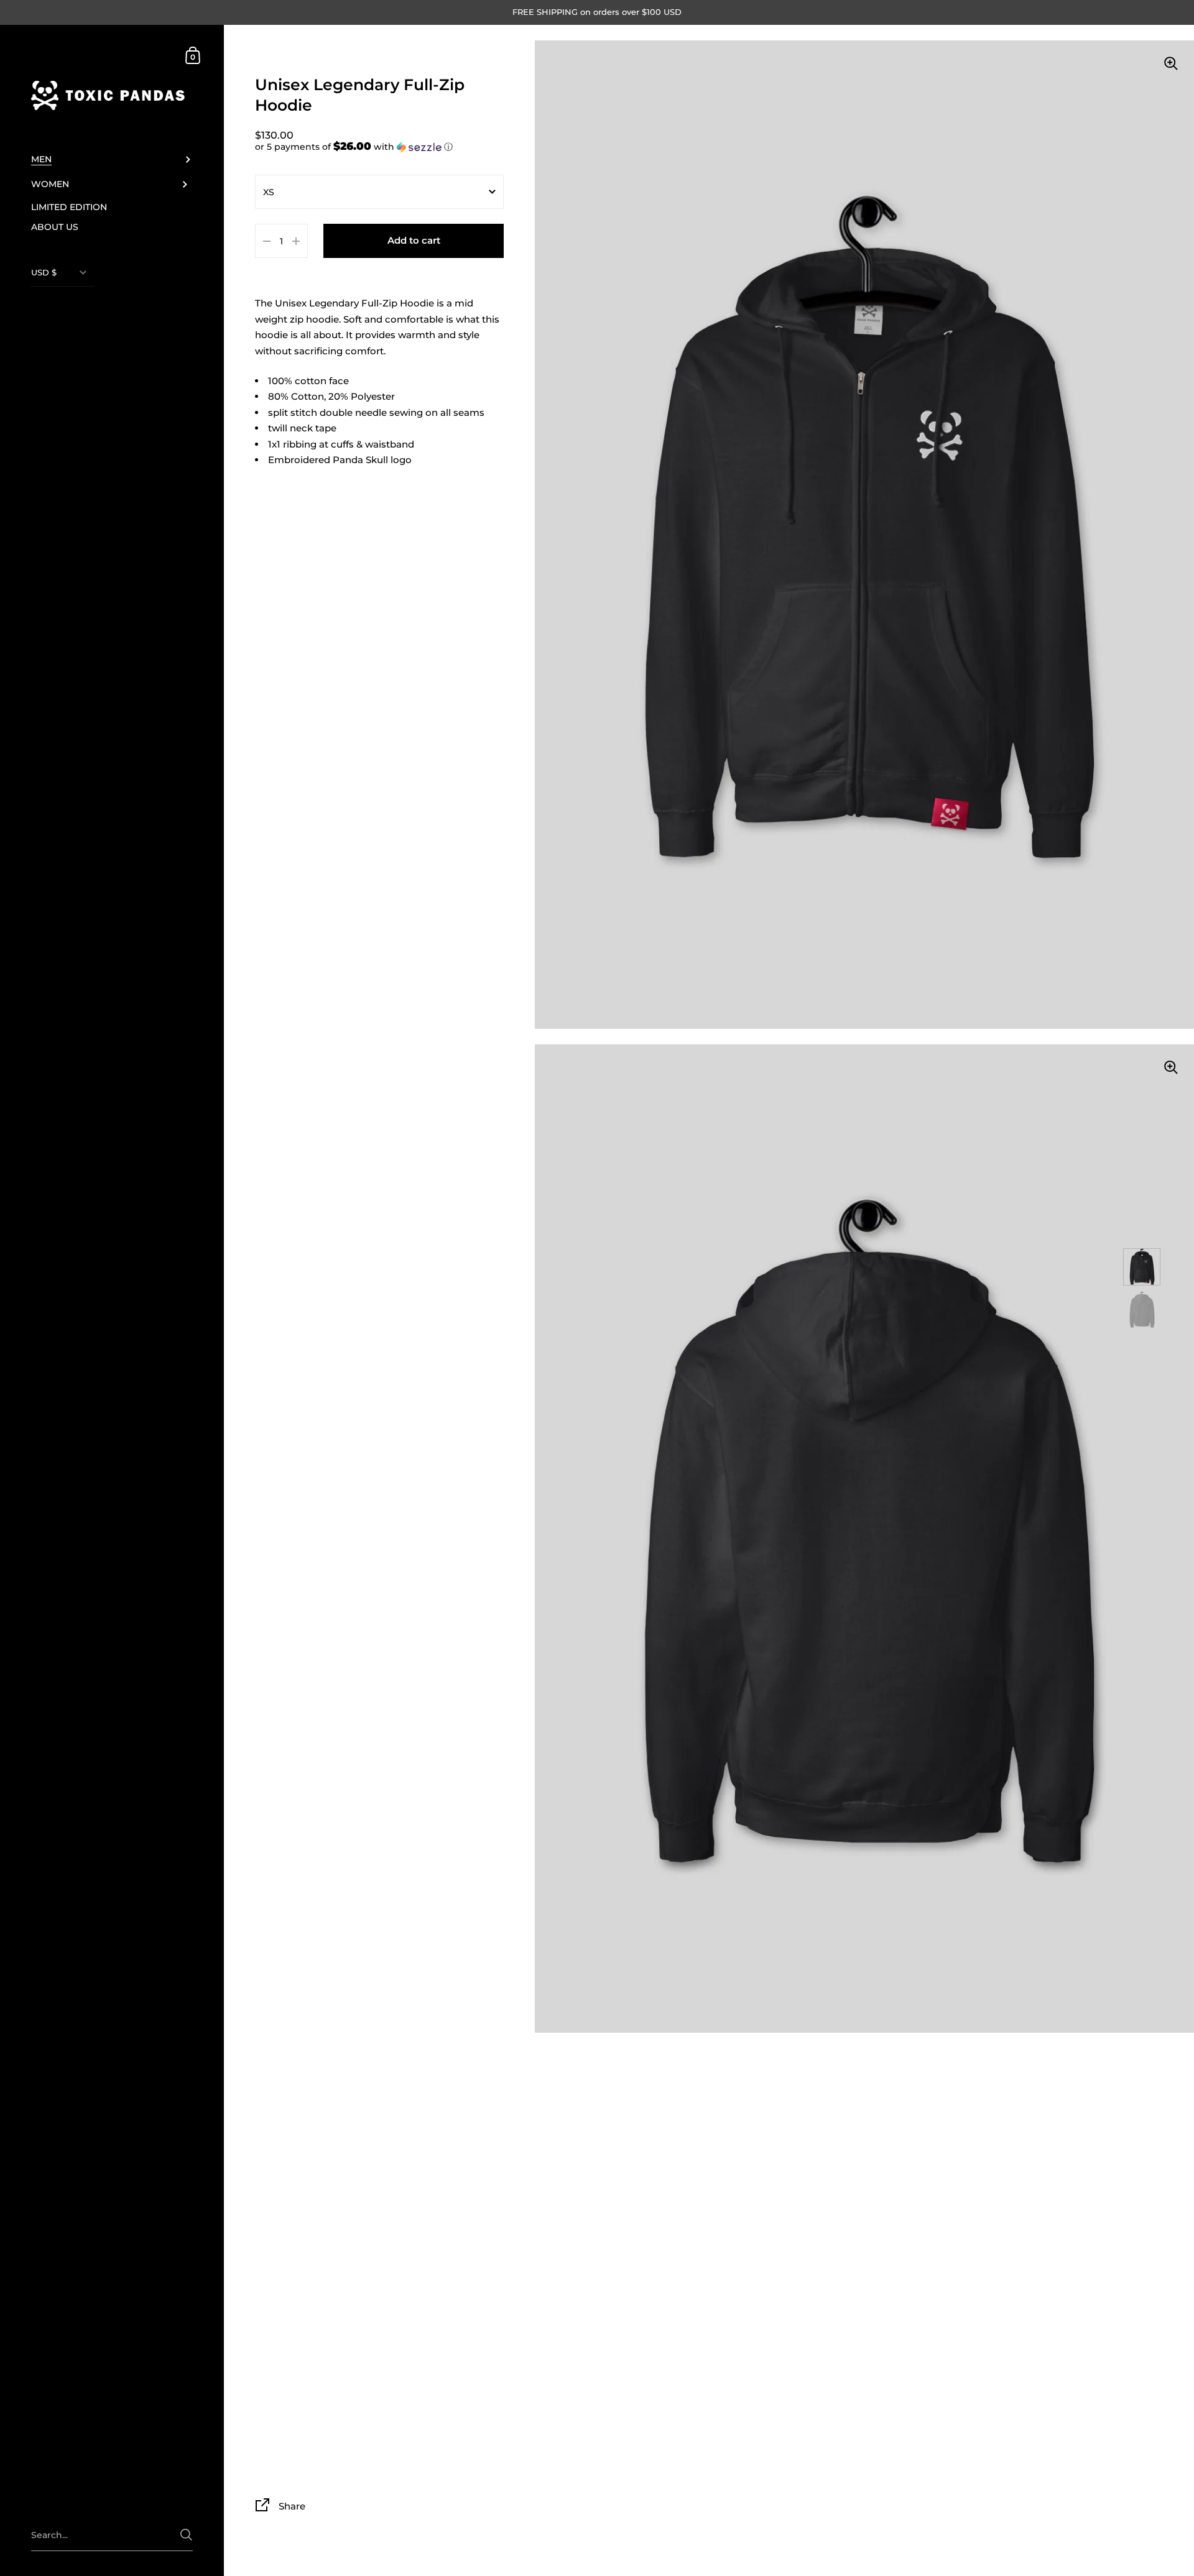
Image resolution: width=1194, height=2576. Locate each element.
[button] (379, 147)
